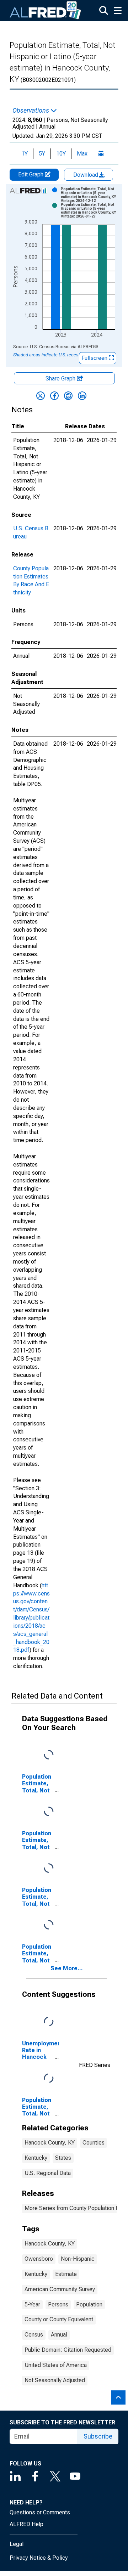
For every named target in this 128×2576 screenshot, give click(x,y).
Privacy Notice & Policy (39, 2558)
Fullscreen (95, 358)
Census (34, 2335)
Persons (58, 2304)
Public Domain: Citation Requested (68, 2350)
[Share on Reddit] (68, 396)
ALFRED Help (26, 2524)
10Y (61, 154)
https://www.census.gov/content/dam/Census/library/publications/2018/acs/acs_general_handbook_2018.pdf (31, 1618)
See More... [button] (67, 1968)
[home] (46, 11)
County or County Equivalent (59, 2319)
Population (89, 2304)
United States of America (56, 2365)
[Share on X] (41, 396)
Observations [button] (31, 111)
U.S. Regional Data (48, 2173)
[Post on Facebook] (54, 396)
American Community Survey (60, 2289)
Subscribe (98, 2436)
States (63, 2158)
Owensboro (39, 2259)
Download (86, 175)
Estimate (66, 2274)
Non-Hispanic (78, 2259)
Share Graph (61, 379)
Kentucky (36, 2158)
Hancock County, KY (50, 2143)
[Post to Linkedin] (82, 396)
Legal (17, 2544)
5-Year (32, 2304)
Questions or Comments (40, 2512)
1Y (25, 154)
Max (82, 154)
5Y (42, 154)
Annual (59, 2335)
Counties (94, 2143)
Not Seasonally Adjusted (55, 2380)
